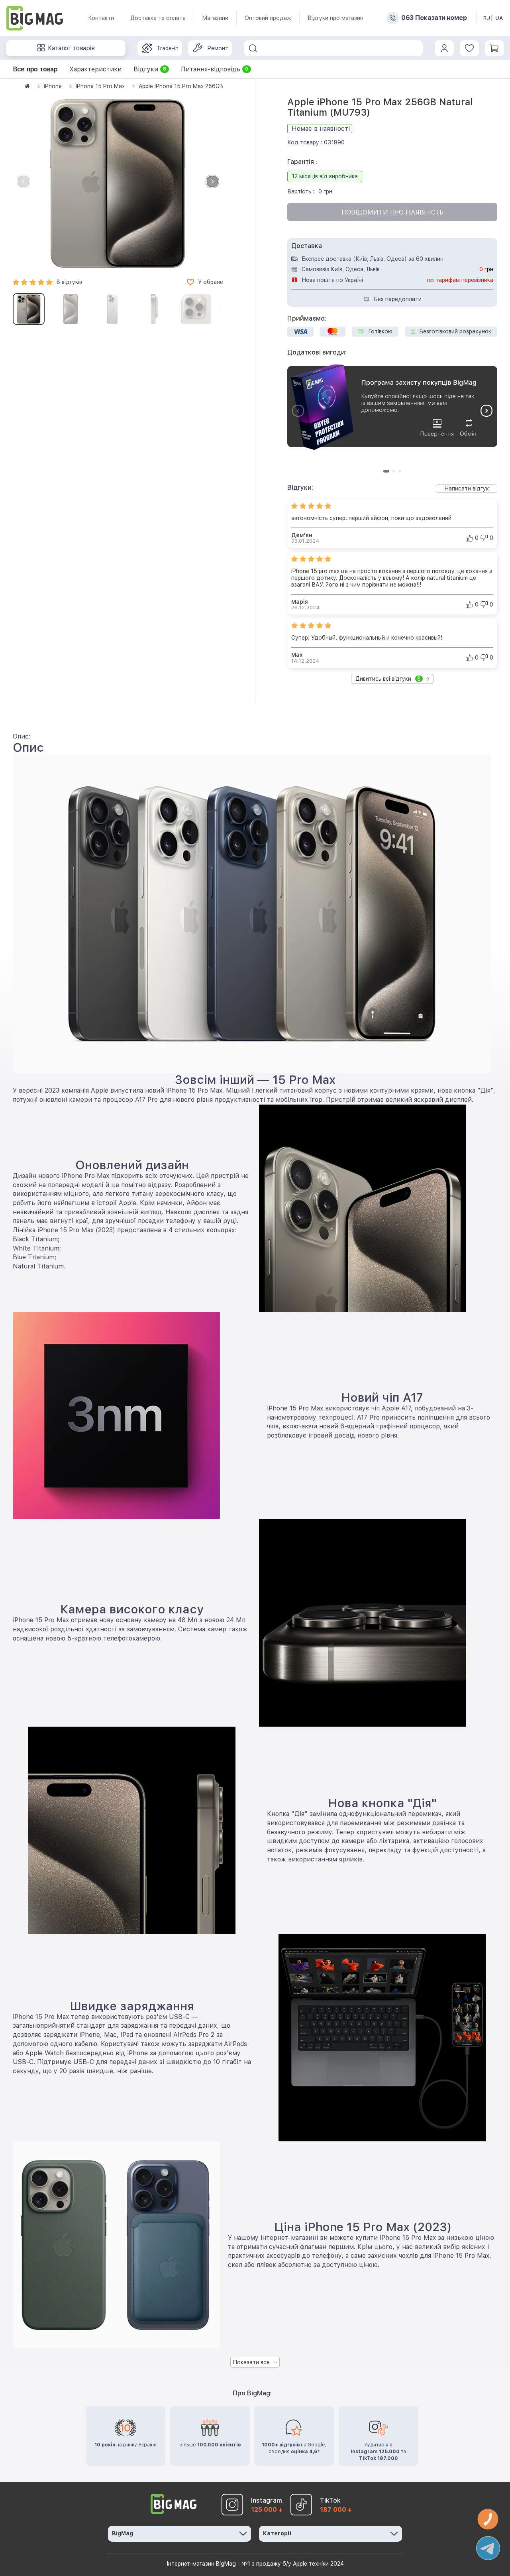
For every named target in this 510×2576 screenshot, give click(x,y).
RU (487, 18)
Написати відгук (467, 488)
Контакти (101, 18)
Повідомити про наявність (392, 212)
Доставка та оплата (158, 18)
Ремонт (218, 48)
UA (499, 18)
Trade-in (168, 48)
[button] (212, 181)
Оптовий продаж (268, 18)
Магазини (215, 18)
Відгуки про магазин (335, 18)
